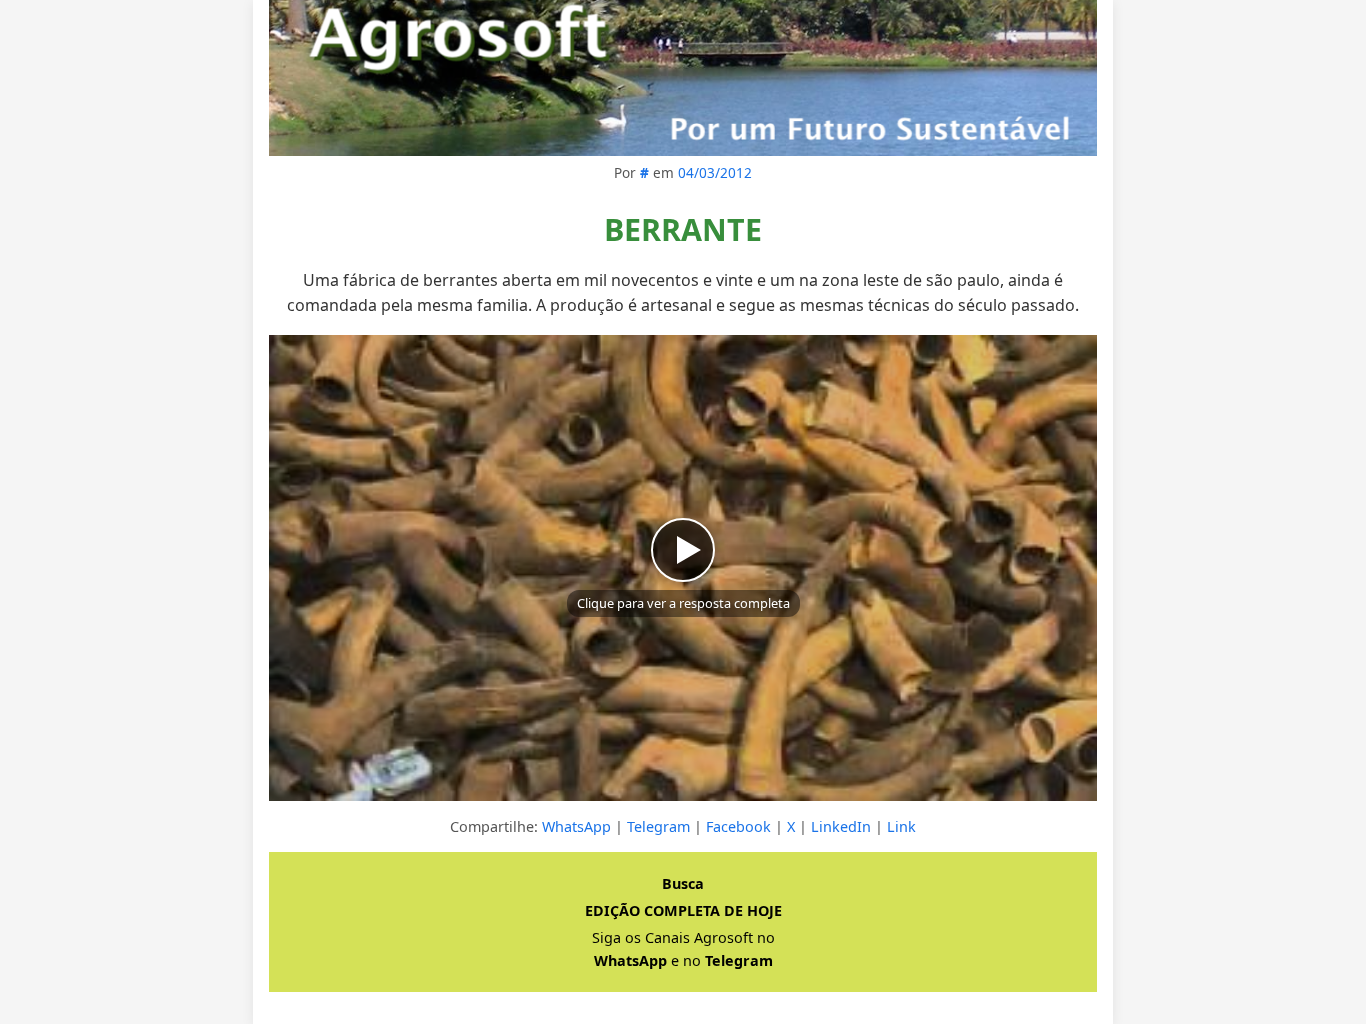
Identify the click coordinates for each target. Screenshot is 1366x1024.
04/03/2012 (715, 172)
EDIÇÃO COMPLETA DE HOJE (683, 910)
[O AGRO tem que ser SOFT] (683, 78)
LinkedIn (841, 826)
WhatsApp (576, 826)
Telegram (658, 826)
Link (901, 826)
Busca (683, 883)
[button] (683, 568)
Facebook (738, 826)
